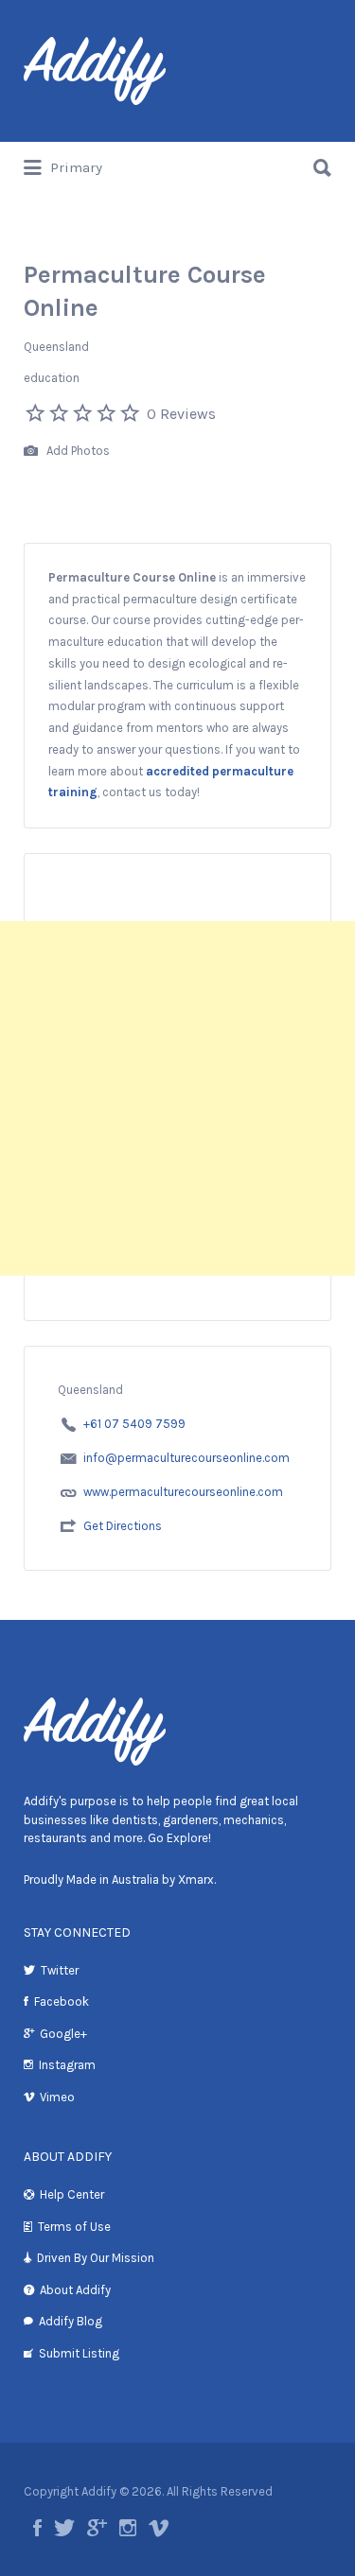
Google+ (63, 2034)
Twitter (60, 1970)
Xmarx (196, 1880)
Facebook (62, 2002)
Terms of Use (74, 2227)
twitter (64, 2528)
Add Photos (77, 451)
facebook (37, 2528)
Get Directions (123, 1526)
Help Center (72, 2194)
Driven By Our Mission (96, 2258)
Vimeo (57, 2097)
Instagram (67, 2065)
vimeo (159, 2528)
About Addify (75, 2290)
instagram (128, 2528)
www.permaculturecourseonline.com (183, 1492)
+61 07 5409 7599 (134, 1424)
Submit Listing (79, 2353)
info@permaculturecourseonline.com (186, 1458)
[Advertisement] (177, 1098)
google (97, 2528)
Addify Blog (71, 2321)
